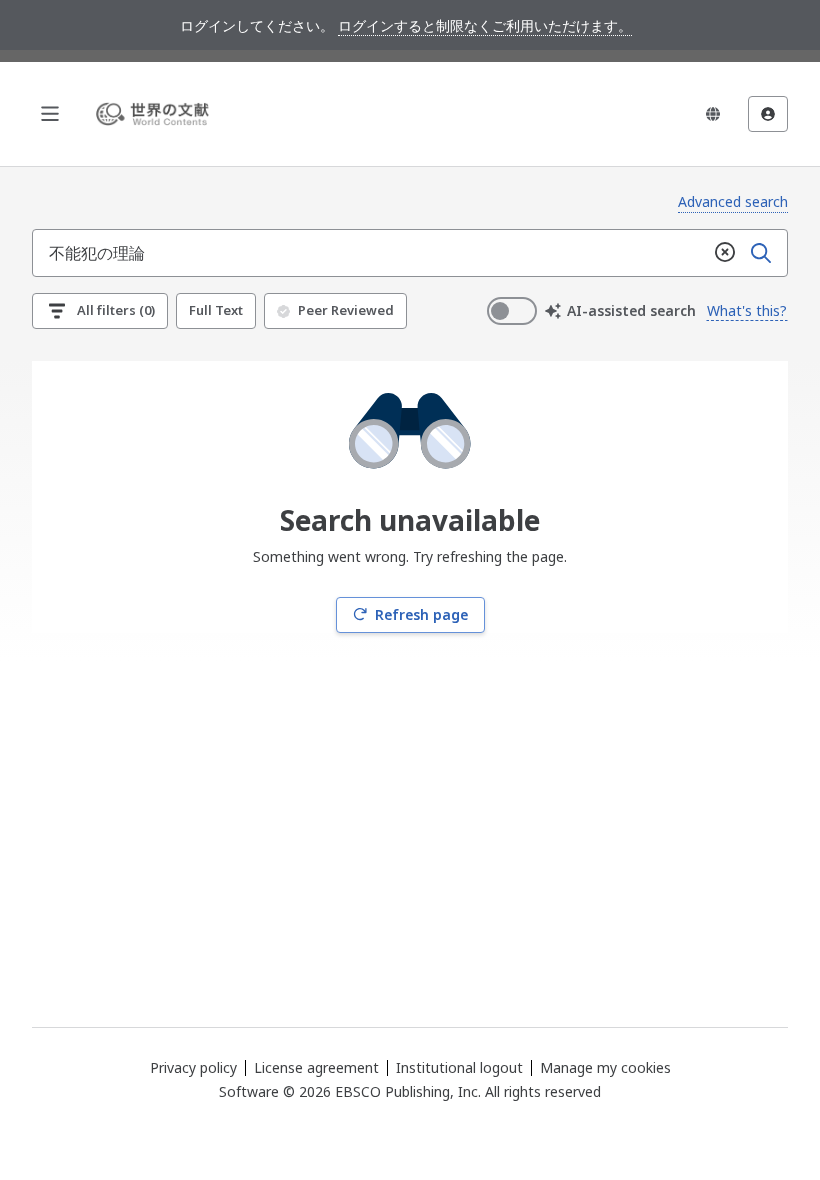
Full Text (216, 310)
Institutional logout (459, 1067)
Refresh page (421, 614)
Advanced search (733, 201)
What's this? (747, 310)
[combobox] (370, 253)
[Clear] (725, 253)
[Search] (761, 253)
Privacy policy (193, 1067)
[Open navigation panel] (50, 114)
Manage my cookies (605, 1068)
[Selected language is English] (713, 114)
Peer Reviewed (346, 310)
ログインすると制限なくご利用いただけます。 (485, 25)
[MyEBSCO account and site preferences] (768, 114)
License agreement (316, 1067)
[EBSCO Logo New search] (156, 114)
